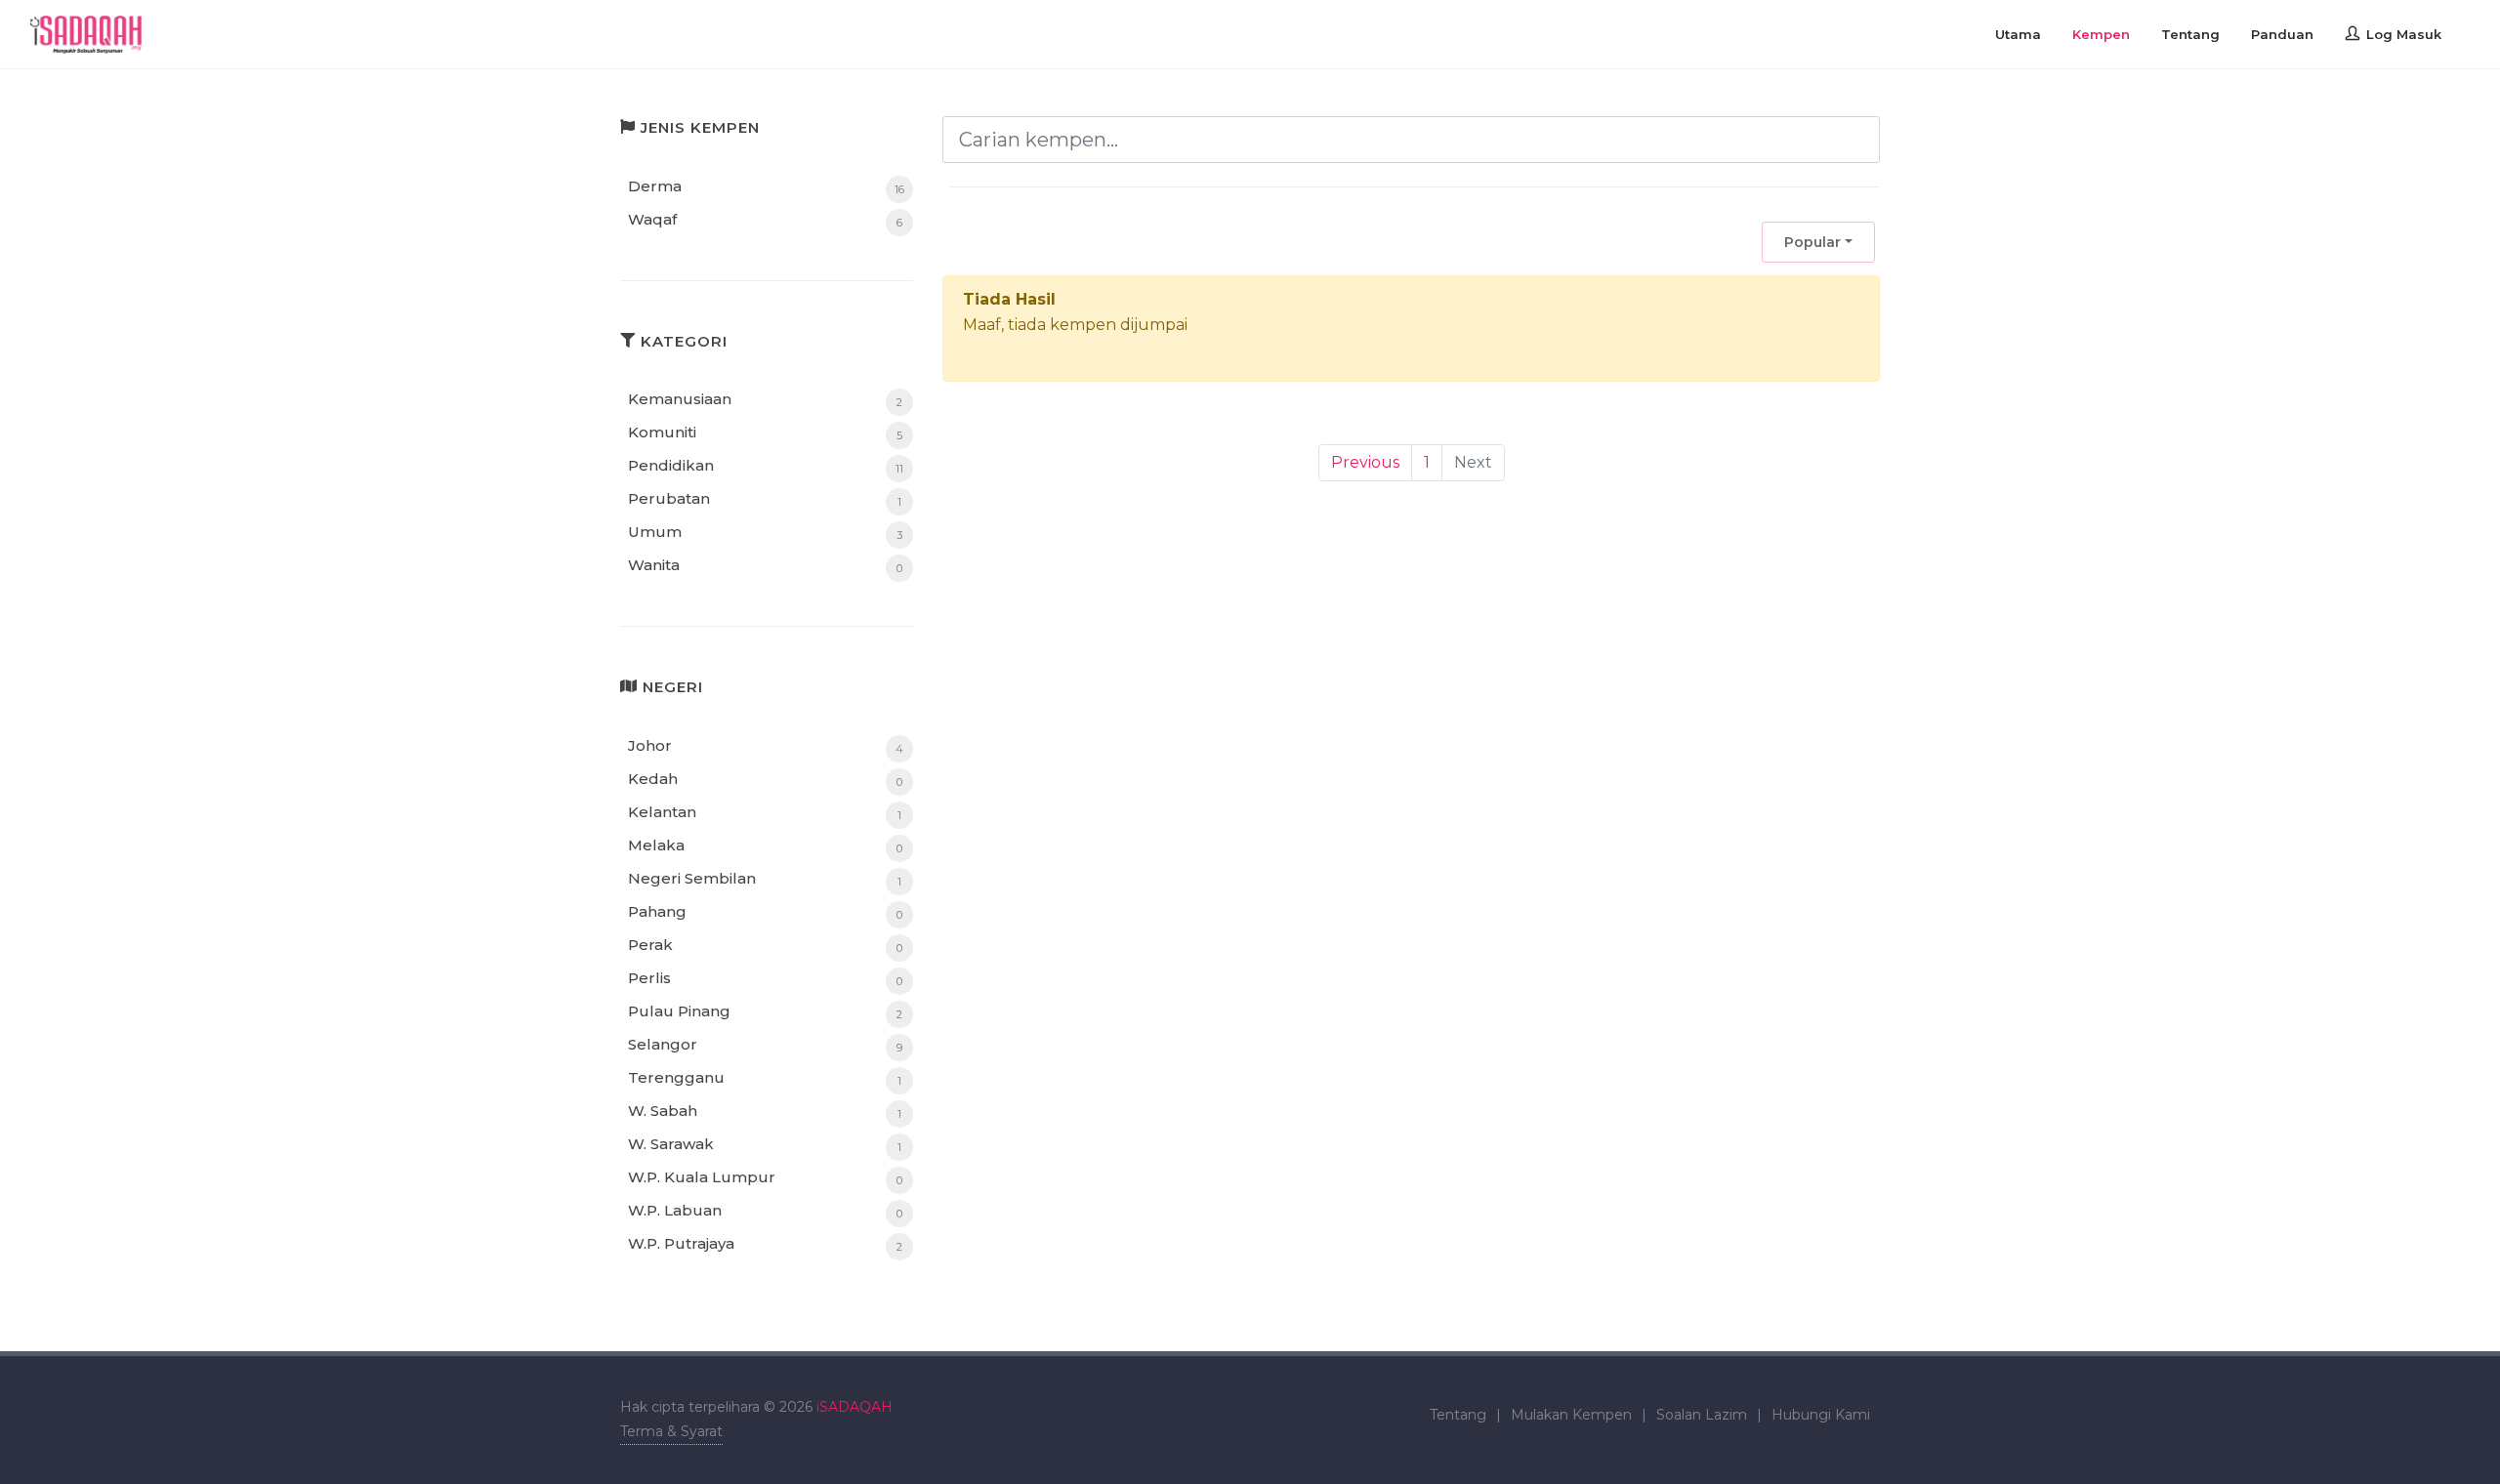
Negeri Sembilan (692, 878)
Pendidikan (671, 465)
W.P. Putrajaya (681, 1243)
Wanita (654, 565)
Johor (650, 745)
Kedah (653, 779)
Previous (1365, 462)
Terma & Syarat (671, 1431)
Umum (655, 532)
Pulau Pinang (679, 1011)
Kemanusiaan (680, 399)
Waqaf (652, 219)
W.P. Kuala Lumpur (702, 1177)
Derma (655, 186)
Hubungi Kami (1821, 1415)
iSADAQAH (854, 1407)
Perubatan (669, 498)
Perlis (649, 978)
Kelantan (662, 812)
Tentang (1458, 1415)
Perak (650, 945)
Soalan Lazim (1702, 1415)
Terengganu (676, 1077)
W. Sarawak (671, 1144)
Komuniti (662, 432)
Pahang (657, 911)
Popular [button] (1812, 242)
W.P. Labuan (675, 1210)
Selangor (663, 1044)
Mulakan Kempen (1571, 1415)
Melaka (656, 845)
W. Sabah (663, 1111)
